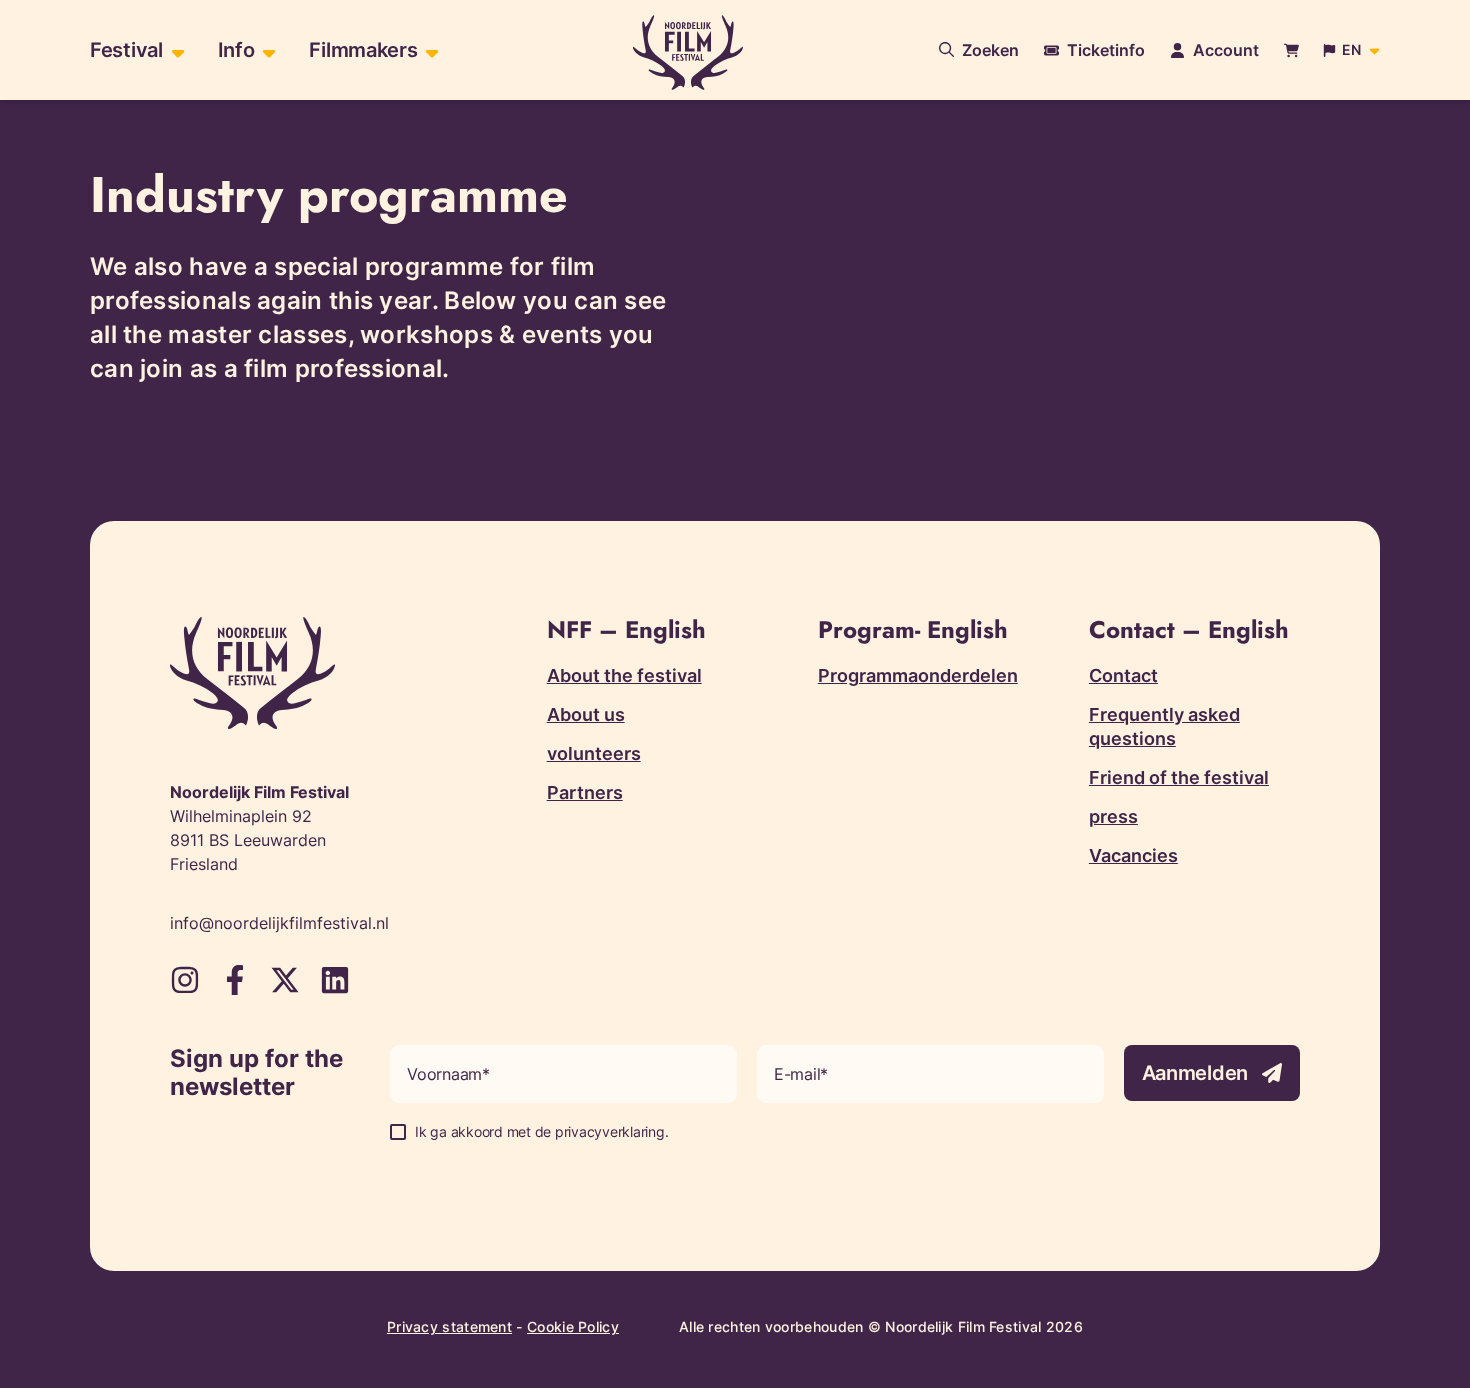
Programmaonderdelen (918, 675)
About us (586, 714)
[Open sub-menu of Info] (266, 50)
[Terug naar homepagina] (688, 52)
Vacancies (1133, 855)
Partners (585, 792)
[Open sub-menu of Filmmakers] (429, 50)
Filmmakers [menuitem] (363, 50)
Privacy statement (449, 1326)
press (1113, 816)
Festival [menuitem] (126, 50)
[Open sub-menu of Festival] (175, 50)
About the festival (624, 675)
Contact (1123, 675)
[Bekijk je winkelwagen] (1291, 50)
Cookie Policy (573, 1326)
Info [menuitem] (236, 50)
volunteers (594, 753)
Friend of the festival (1179, 777)
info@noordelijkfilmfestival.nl (279, 923)
